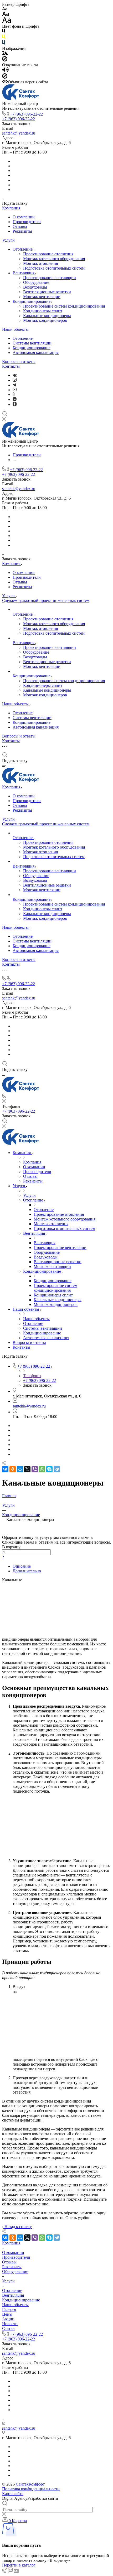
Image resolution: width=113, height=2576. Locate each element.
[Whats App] (15, 399)
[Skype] (49, 1469)
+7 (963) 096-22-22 (26, 114)
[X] (27, 1469)
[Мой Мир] (20, 1469)
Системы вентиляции (32, 343)
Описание (22, 1566)
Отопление (23, 249)
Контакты (11, 366)
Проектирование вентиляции (50, 278)
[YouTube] (15, 390)
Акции (8, 2319)
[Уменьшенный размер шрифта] (5, 9)
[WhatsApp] (42, 1469)
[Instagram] (15, 380)
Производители (27, 222)
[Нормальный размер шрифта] (6, 15)
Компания (11, 208)
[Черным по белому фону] (4, 32)
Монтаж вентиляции (42, 297)
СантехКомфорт (30, 2484)
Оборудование (36, 282)
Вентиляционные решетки (47, 292)
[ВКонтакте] (15, 375)
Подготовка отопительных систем (54, 268)
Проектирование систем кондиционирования (64, 306)
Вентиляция (24, 273)
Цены (7, 2314)
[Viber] (35, 1469)
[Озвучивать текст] (5, 71)
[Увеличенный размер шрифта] (7, 21)
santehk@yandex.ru (19, 133)
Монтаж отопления (40, 263)
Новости (10, 2324)
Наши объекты (15, 329)
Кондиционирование (32, 301)
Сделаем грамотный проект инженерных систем (46, 600)
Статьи (8, 2328)
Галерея (9, 2309)
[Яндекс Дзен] (15, 404)
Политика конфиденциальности (31, 2489)
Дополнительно (27, 1571)
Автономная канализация (36, 353)
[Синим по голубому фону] (4, 44)
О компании (24, 217)
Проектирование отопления (48, 254)
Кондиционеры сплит (43, 311)
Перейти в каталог (19, 2565)
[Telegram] (14, 385)
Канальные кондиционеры (47, 316)
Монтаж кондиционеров (45, 320)
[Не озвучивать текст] (5, 77)
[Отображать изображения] (5, 54)
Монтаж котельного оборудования (54, 259)
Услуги (8, 240)
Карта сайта (13, 2494)
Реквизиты (22, 231)
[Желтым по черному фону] (4, 38)
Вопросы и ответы (19, 361)
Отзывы (20, 226)
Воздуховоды (35, 287)
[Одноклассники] (14, 394)
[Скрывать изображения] (5, 60)
